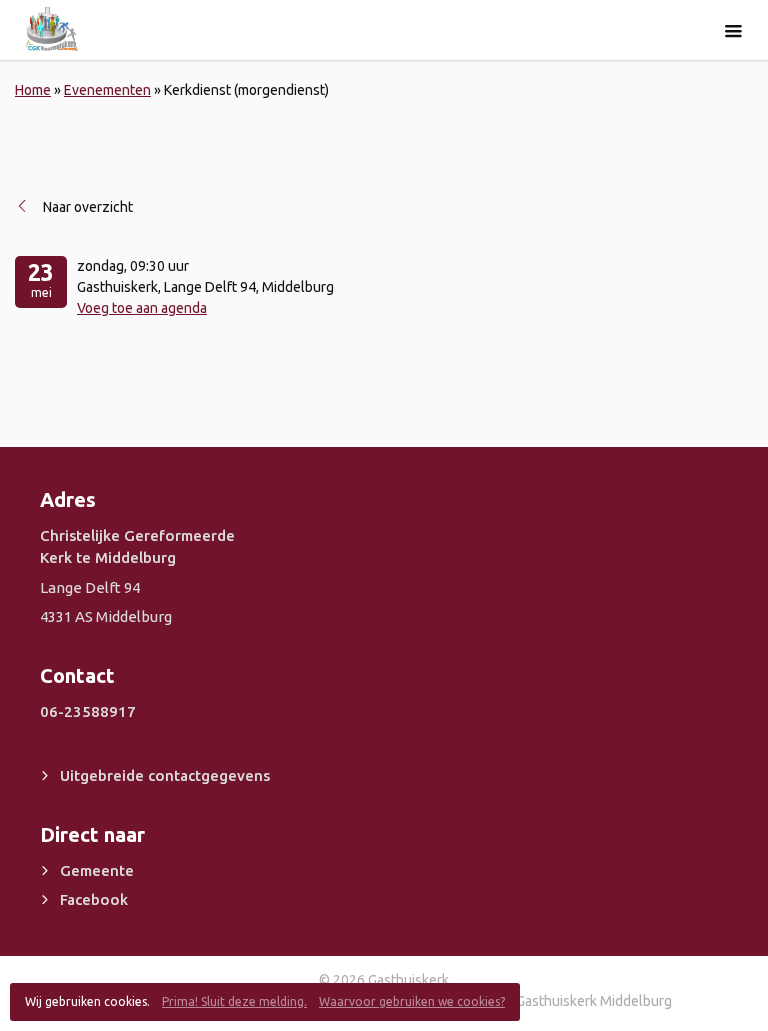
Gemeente (97, 870)
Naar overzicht (88, 207)
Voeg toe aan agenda (142, 308)
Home (33, 90)
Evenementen (107, 90)
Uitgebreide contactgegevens (165, 775)
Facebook (94, 899)
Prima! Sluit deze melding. (234, 1001)
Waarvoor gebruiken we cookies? (412, 1001)
